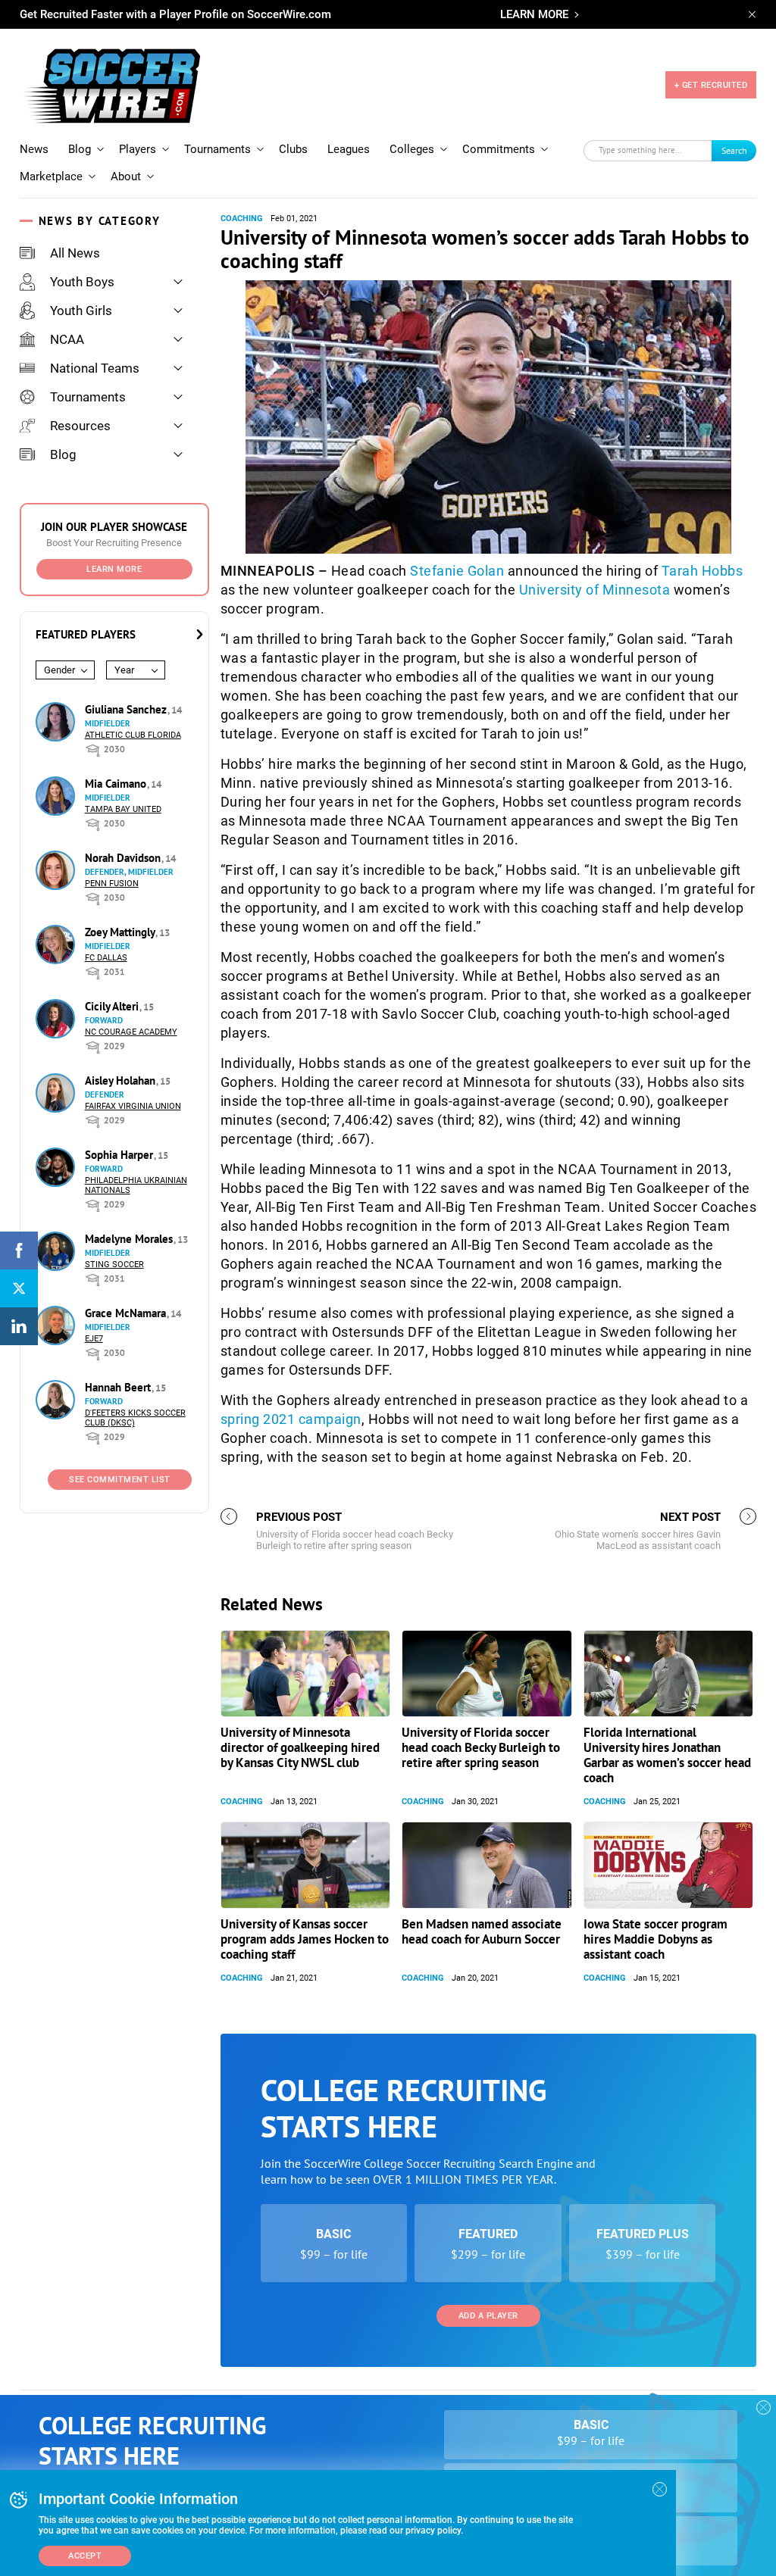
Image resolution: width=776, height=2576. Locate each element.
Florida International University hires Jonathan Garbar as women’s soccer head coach (667, 1755)
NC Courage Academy (131, 1032)
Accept (85, 2556)
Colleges (412, 149)
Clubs (293, 149)
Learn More (114, 569)
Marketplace (51, 176)
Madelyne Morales (130, 1239)
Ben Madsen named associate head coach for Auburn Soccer (482, 1931)
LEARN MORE (534, 14)
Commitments (499, 149)
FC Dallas (106, 958)
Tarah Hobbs (702, 571)
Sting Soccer (114, 1265)
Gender (59, 670)
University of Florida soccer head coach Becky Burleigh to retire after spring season (481, 1747)
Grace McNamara (127, 1313)
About (126, 176)
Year (124, 670)
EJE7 (94, 1339)
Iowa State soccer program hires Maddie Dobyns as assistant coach (656, 1939)
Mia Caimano (117, 784)
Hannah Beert (119, 1387)
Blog (80, 149)
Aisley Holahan (122, 1080)
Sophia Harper (120, 1155)
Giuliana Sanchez (127, 709)
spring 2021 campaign (291, 1419)
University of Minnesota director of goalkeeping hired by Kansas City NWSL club (300, 1747)
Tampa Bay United (123, 809)
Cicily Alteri (113, 1006)
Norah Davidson (124, 858)
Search (734, 150)
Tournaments (217, 149)
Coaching (242, 219)
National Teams (95, 368)
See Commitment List (120, 1480)
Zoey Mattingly (121, 932)
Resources (80, 426)
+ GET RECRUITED (711, 85)
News (34, 149)
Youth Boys (82, 282)
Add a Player (488, 2316)
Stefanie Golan (457, 571)
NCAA (67, 339)
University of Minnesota (595, 590)
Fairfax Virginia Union (133, 1106)
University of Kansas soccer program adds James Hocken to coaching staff (305, 1939)
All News (75, 253)
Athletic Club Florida (133, 735)
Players (138, 149)
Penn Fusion (112, 884)
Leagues (349, 149)
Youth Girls (81, 311)
